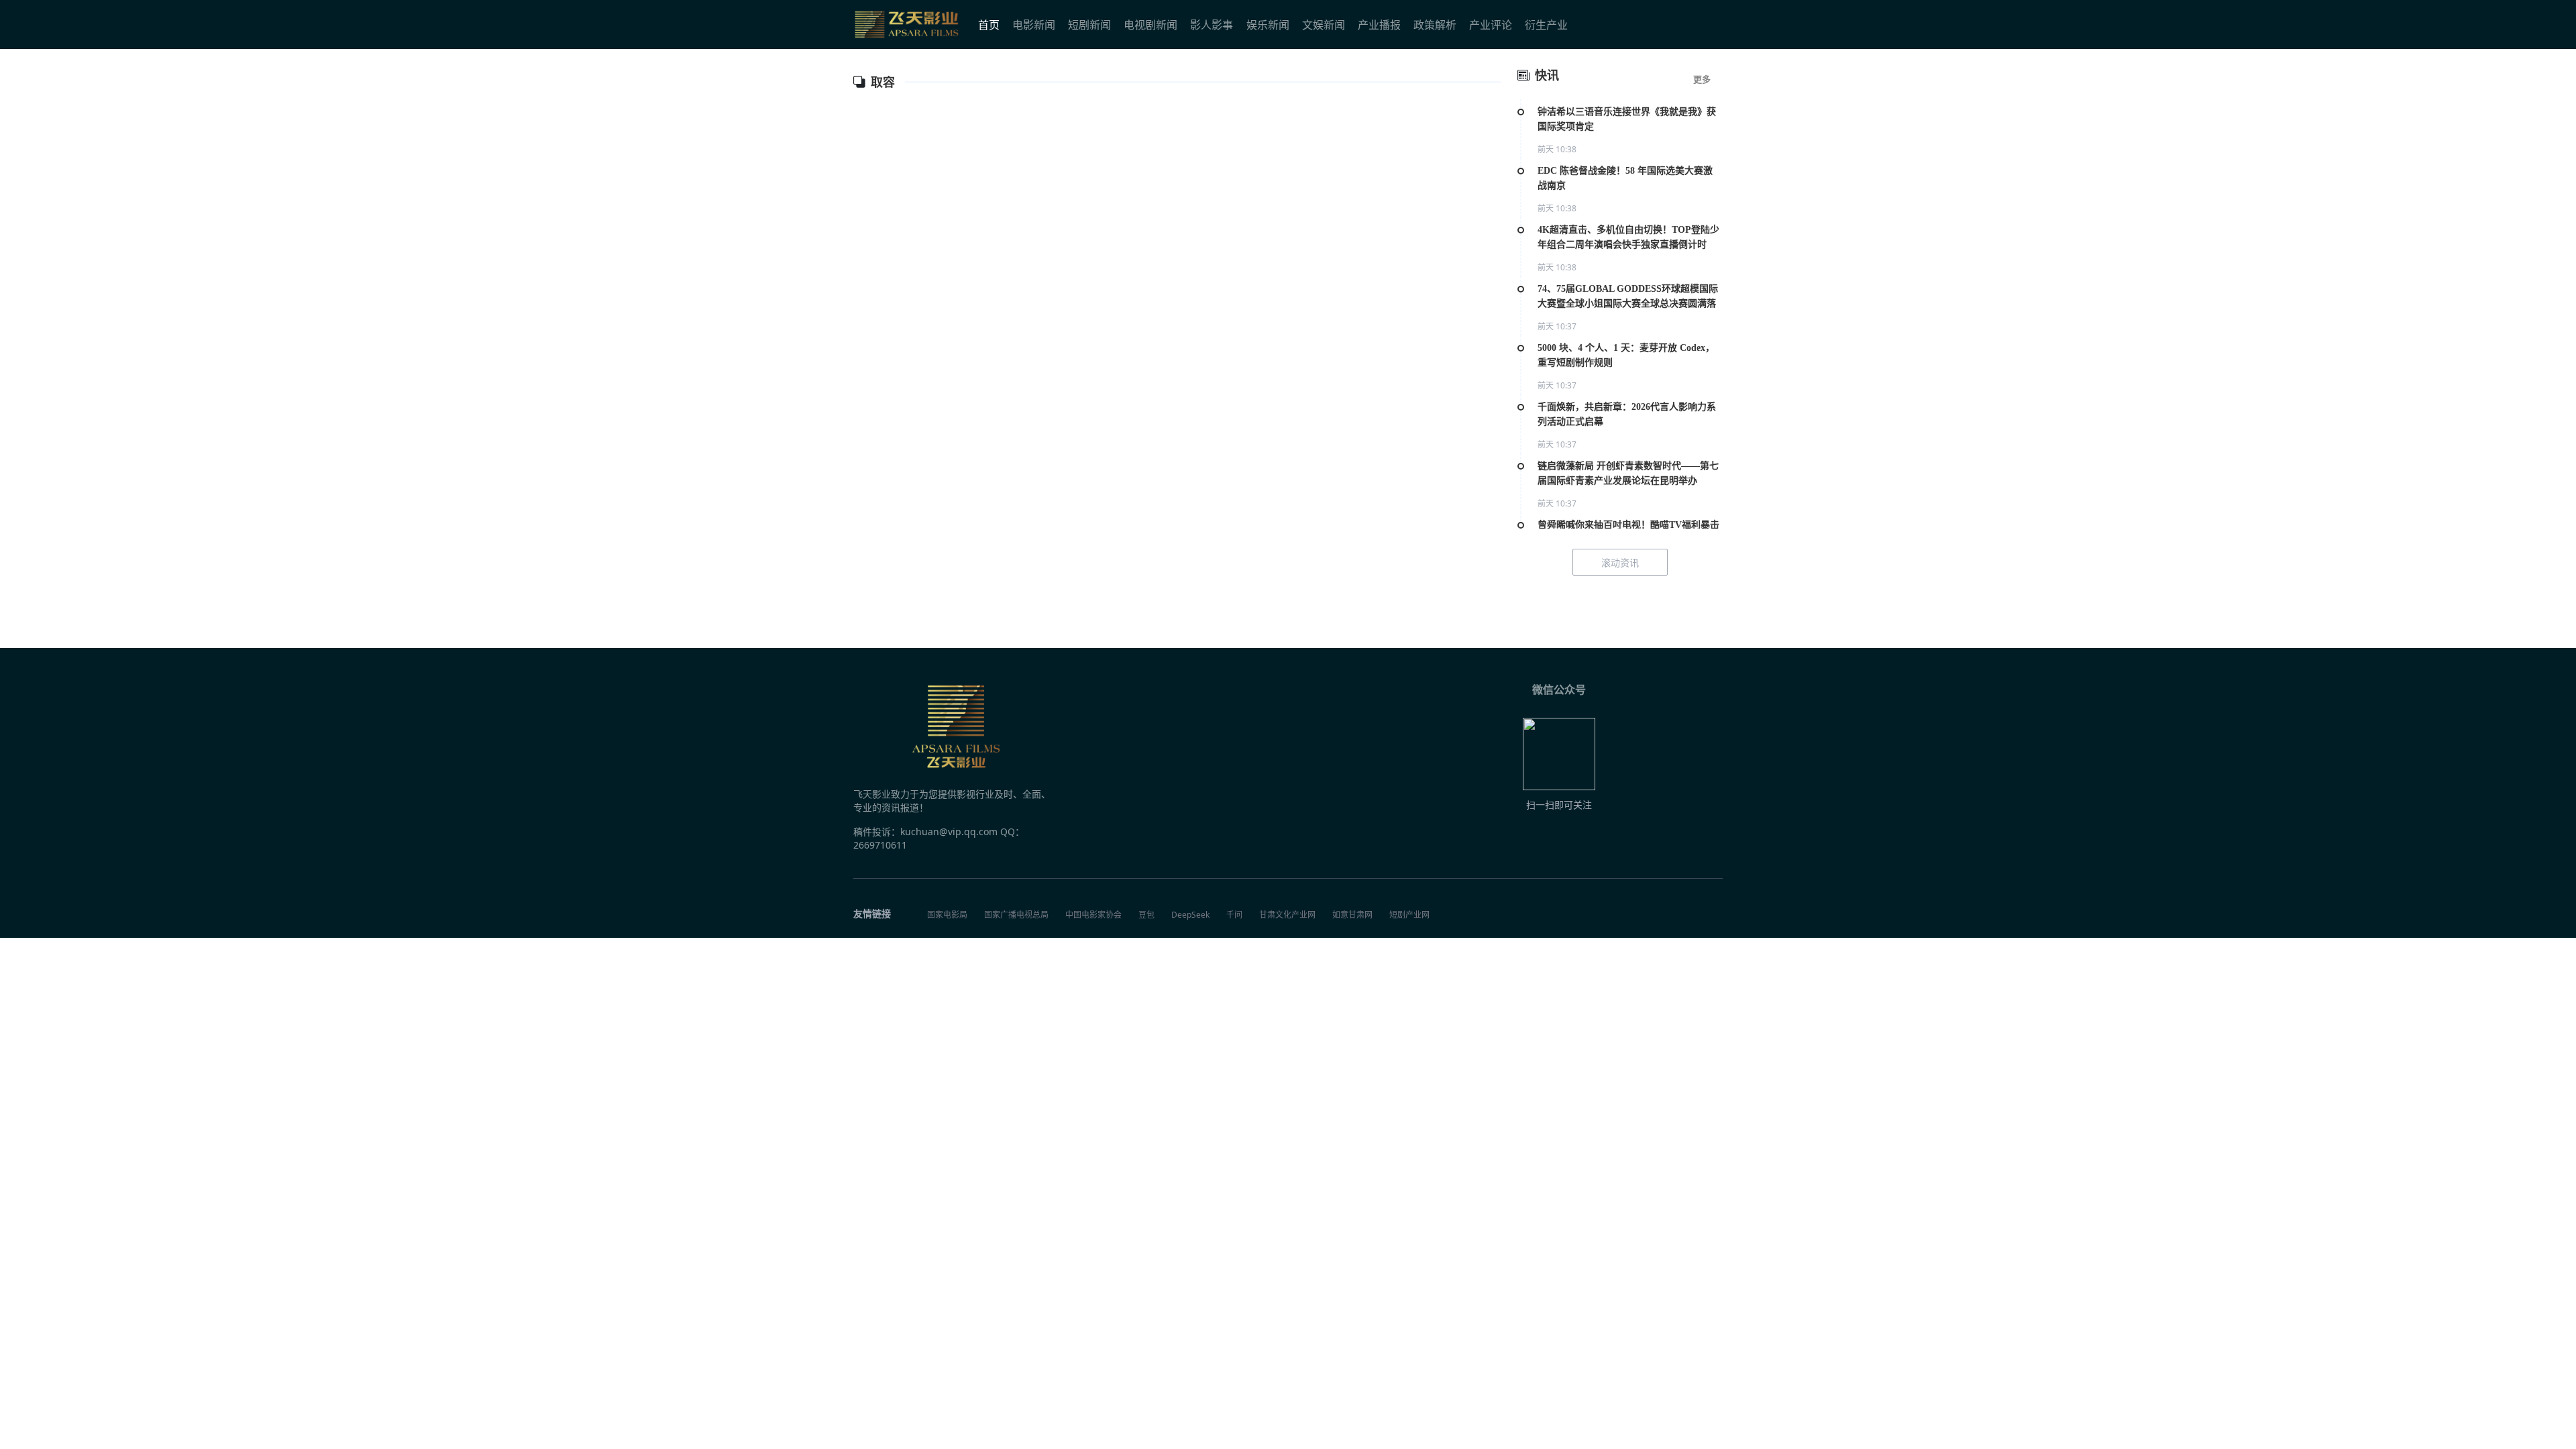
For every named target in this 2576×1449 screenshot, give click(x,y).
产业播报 (1379, 25)
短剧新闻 (1089, 25)
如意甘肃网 (1352, 915)
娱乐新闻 (1268, 25)
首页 (989, 25)
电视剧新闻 (1150, 25)
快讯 (1547, 76)
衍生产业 (1546, 25)
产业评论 (1491, 25)
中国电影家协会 (1093, 915)
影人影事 (1212, 25)
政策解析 (1435, 25)
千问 (1234, 915)
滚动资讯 (1620, 562)
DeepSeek (1190, 915)
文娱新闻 (1324, 25)
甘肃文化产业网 (1287, 915)
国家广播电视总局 (1016, 915)
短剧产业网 (1409, 915)
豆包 (1146, 915)
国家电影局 (947, 915)
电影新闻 (1034, 25)
